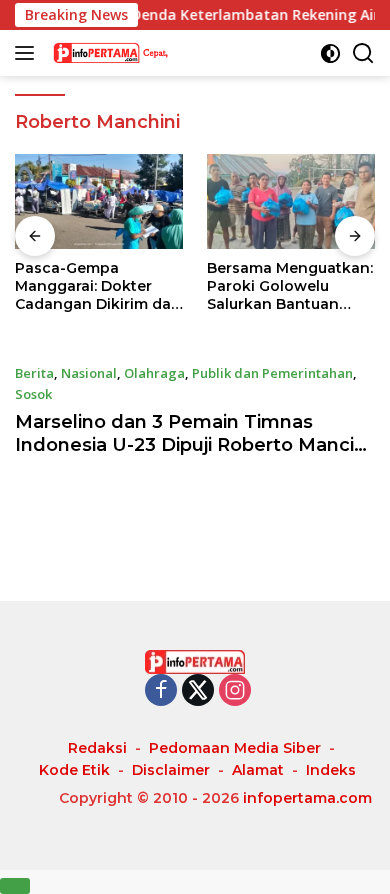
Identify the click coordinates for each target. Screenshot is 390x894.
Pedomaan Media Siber (235, 748)
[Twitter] (198, 691)
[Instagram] (235, 691)
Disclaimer (171, 770)
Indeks (331, 770)
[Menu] (28, 53)
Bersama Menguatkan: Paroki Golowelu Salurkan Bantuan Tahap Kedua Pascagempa (290, 286)
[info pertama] (149, 53)
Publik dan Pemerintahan (272, 373)
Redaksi (97, 748)
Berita (34, 373)
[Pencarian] (363, 53)
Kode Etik (74, 770)
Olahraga (154, 373)
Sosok (33, 394)
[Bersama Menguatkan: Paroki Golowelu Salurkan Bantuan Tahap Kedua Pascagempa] (291, 201)
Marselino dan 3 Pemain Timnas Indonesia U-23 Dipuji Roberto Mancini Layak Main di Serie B (192, 445)
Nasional (89, 373)
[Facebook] (161, 691)
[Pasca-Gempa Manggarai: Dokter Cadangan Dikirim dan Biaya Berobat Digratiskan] (99, 201)
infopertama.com (307, 798)
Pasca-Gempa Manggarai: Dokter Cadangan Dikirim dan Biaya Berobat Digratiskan (98, 286)
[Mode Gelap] (330, 53)
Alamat (258, 770)
